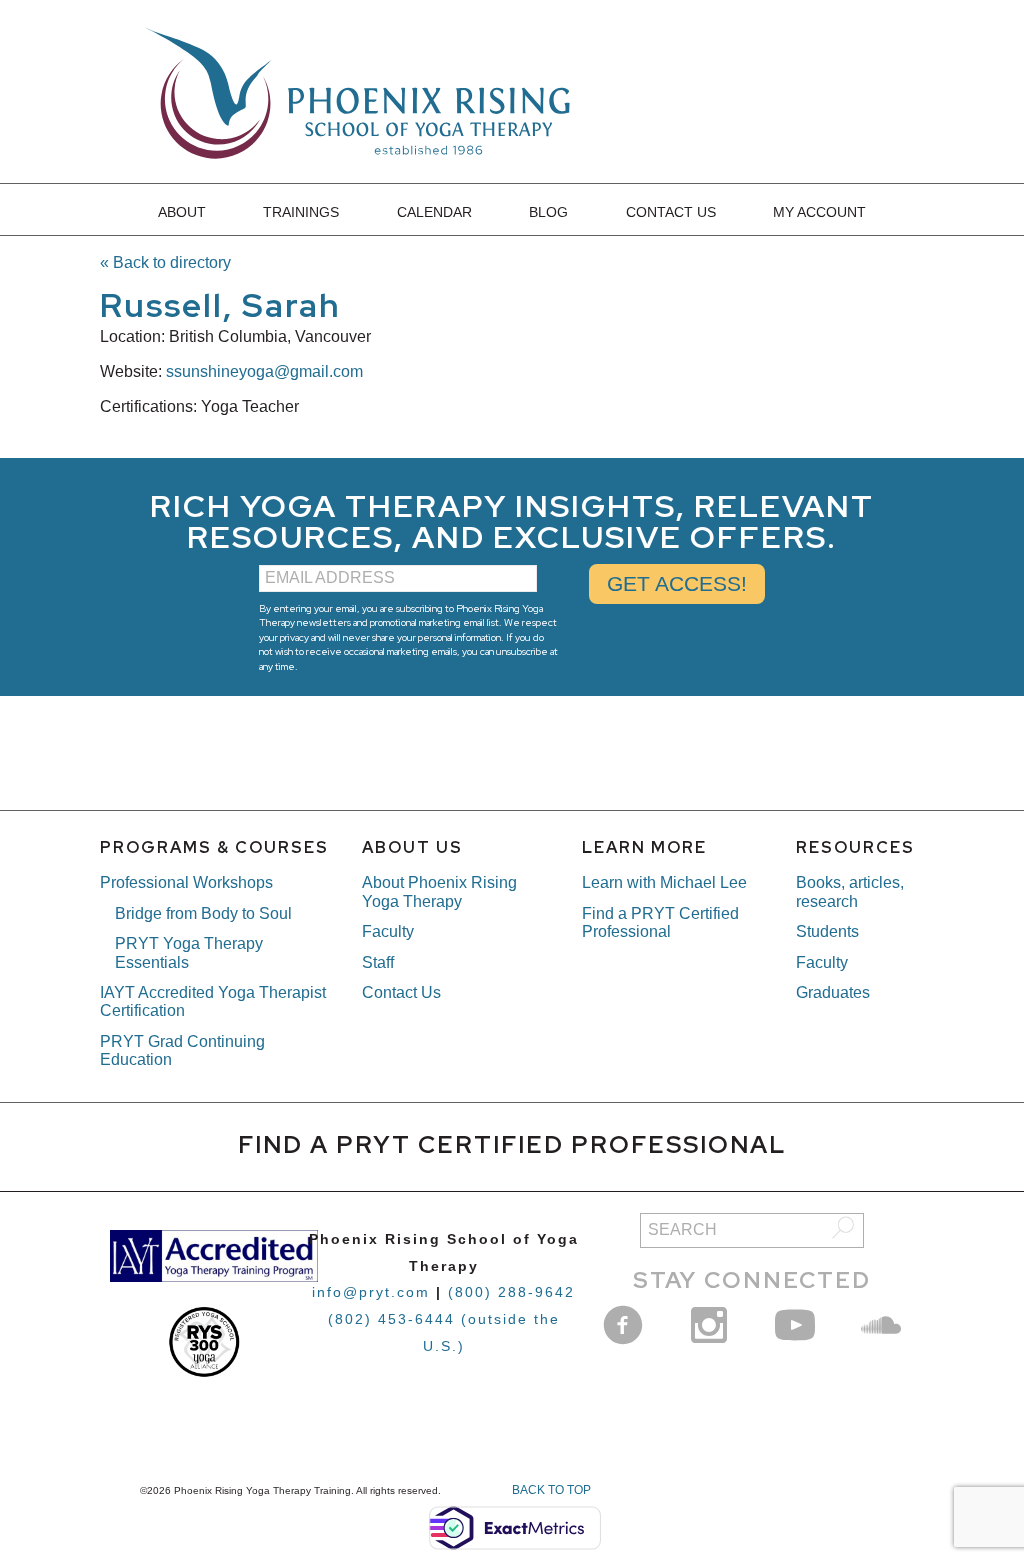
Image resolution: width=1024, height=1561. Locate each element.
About (182, 212)
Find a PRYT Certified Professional (660, 922)
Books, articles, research (850, 891)
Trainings (301, 212)
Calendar (434, 212)
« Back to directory (165, 262)
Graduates (833, 992)
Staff (378, 962)
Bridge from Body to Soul (203, 913)
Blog (548, 212)
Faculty (388, 931)
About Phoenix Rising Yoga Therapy (439, 891)
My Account (819, 212)
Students (827, 931)
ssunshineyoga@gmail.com (264, 371)
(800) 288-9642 (511, 1292)
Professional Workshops (186, 882)
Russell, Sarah (220, 305)
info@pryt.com (371, 1292)
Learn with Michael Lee (664, 882)
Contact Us (671, 212)
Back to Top (551, 1490)
